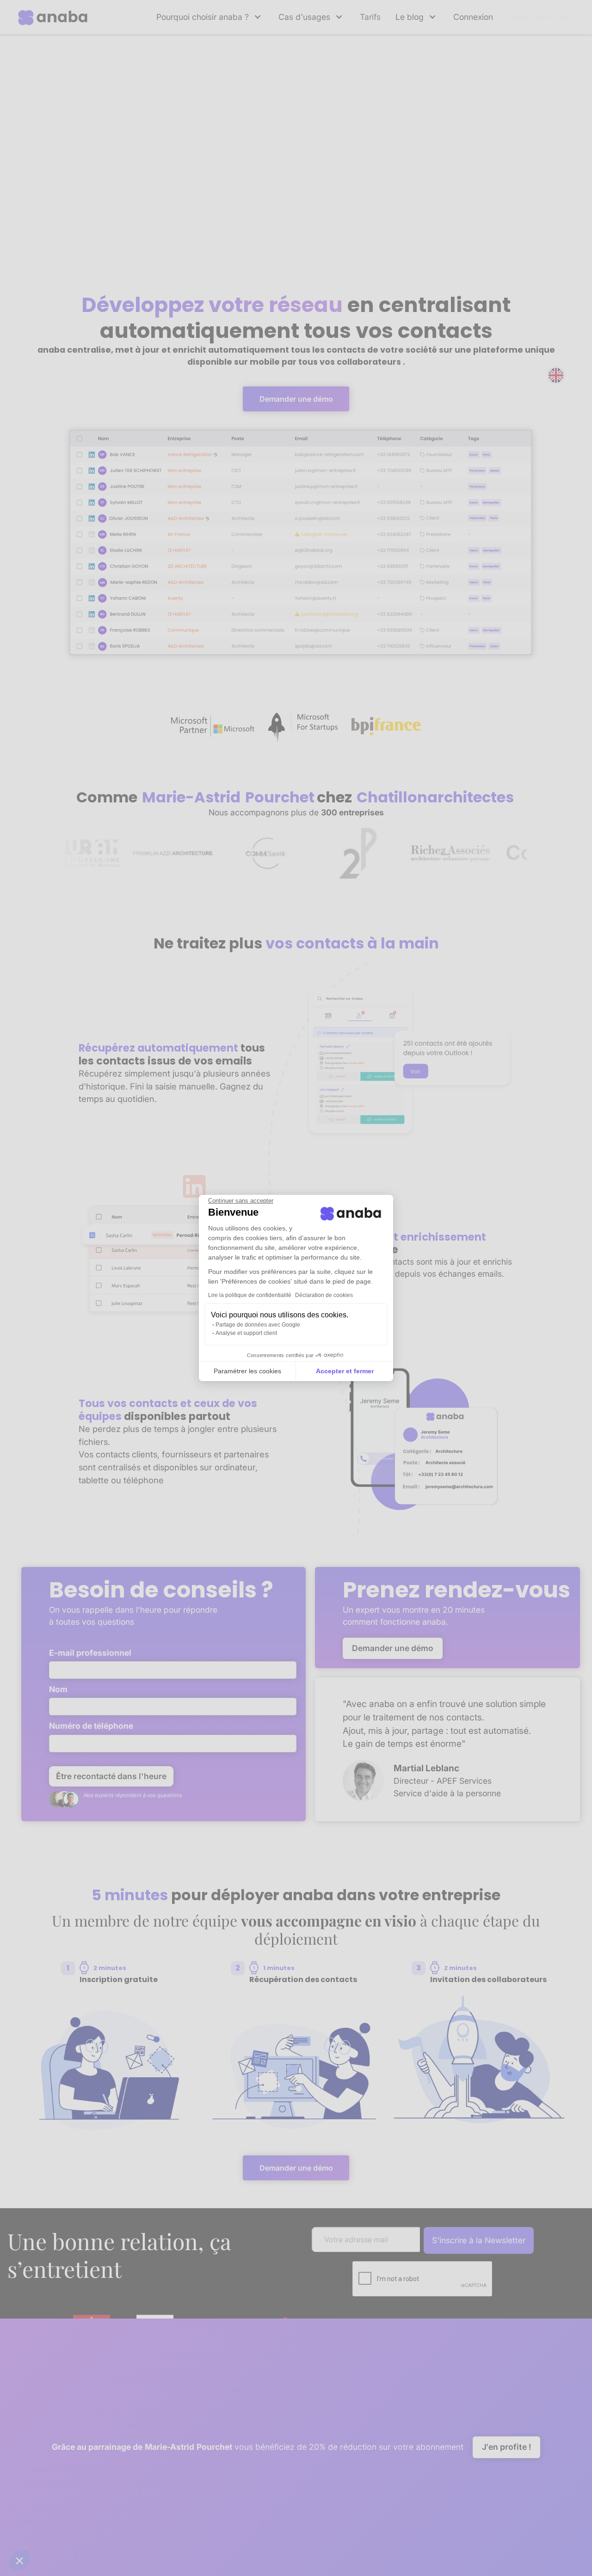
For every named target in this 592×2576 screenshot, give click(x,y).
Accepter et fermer (345, 1371)
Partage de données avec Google (258, 1325)
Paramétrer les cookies (247, 1371)
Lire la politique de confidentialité (250, 1295)
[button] (19, 2560)
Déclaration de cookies (324, 1295)
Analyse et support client (246, 1333)
